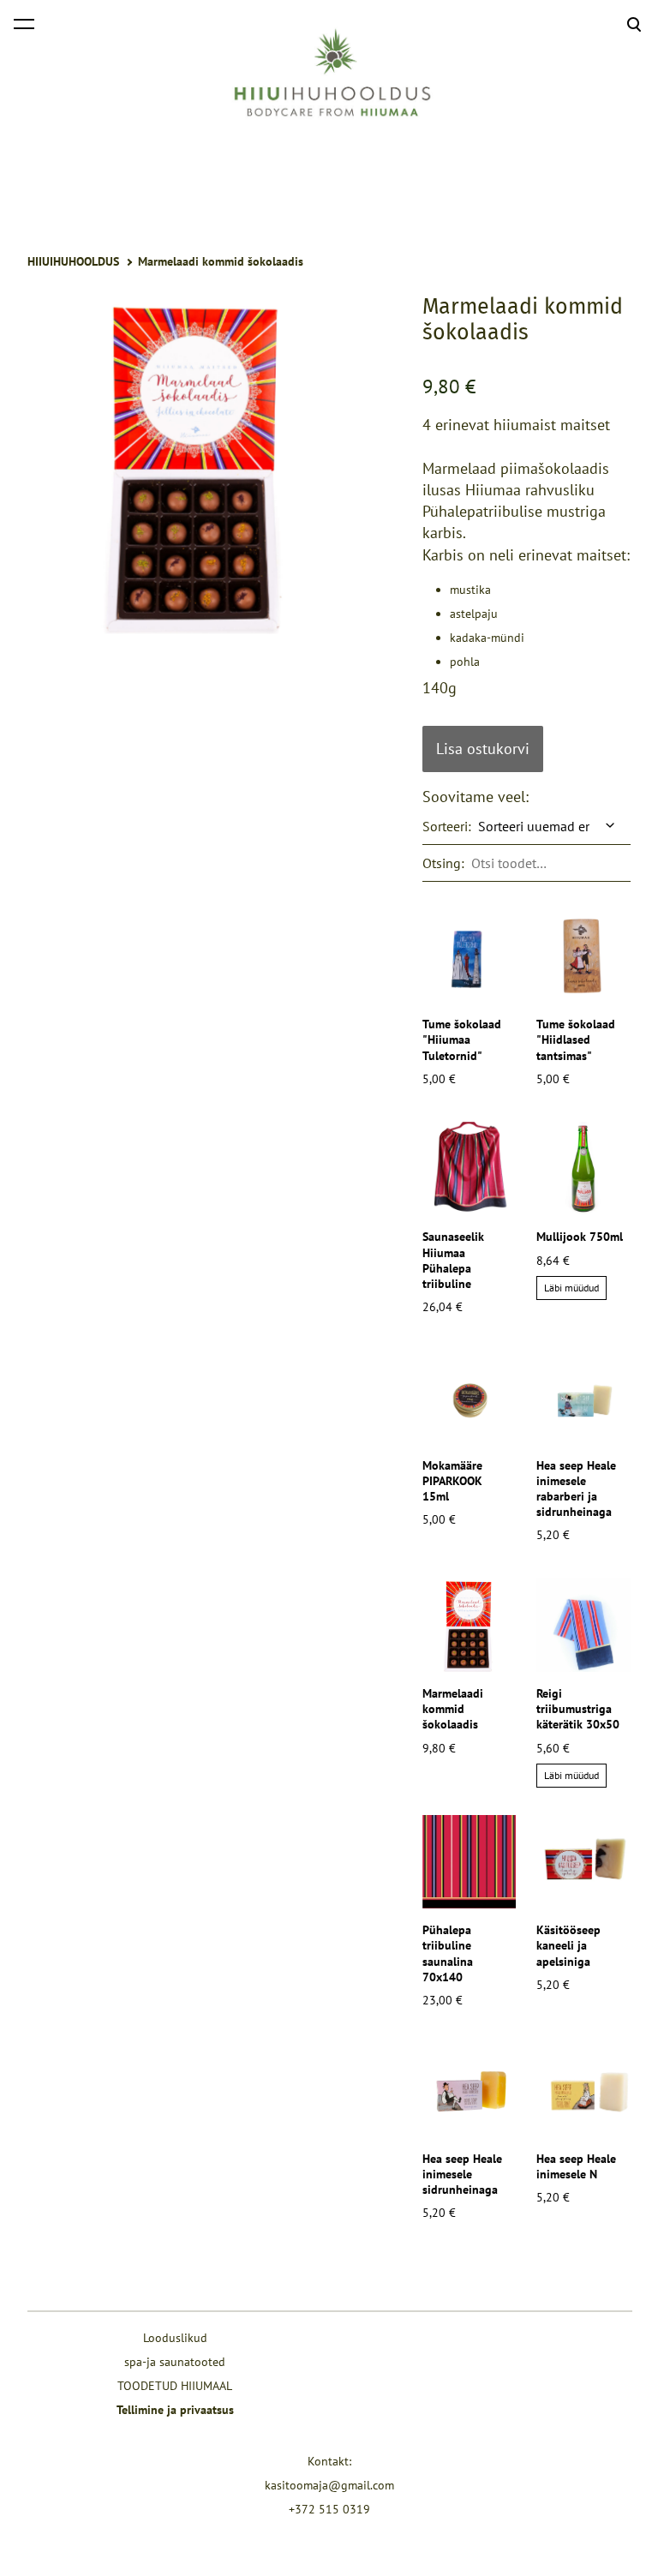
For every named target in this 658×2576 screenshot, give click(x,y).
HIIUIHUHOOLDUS (73, 261)
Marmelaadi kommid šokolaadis (221, 261)
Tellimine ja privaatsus (175, 2410)
